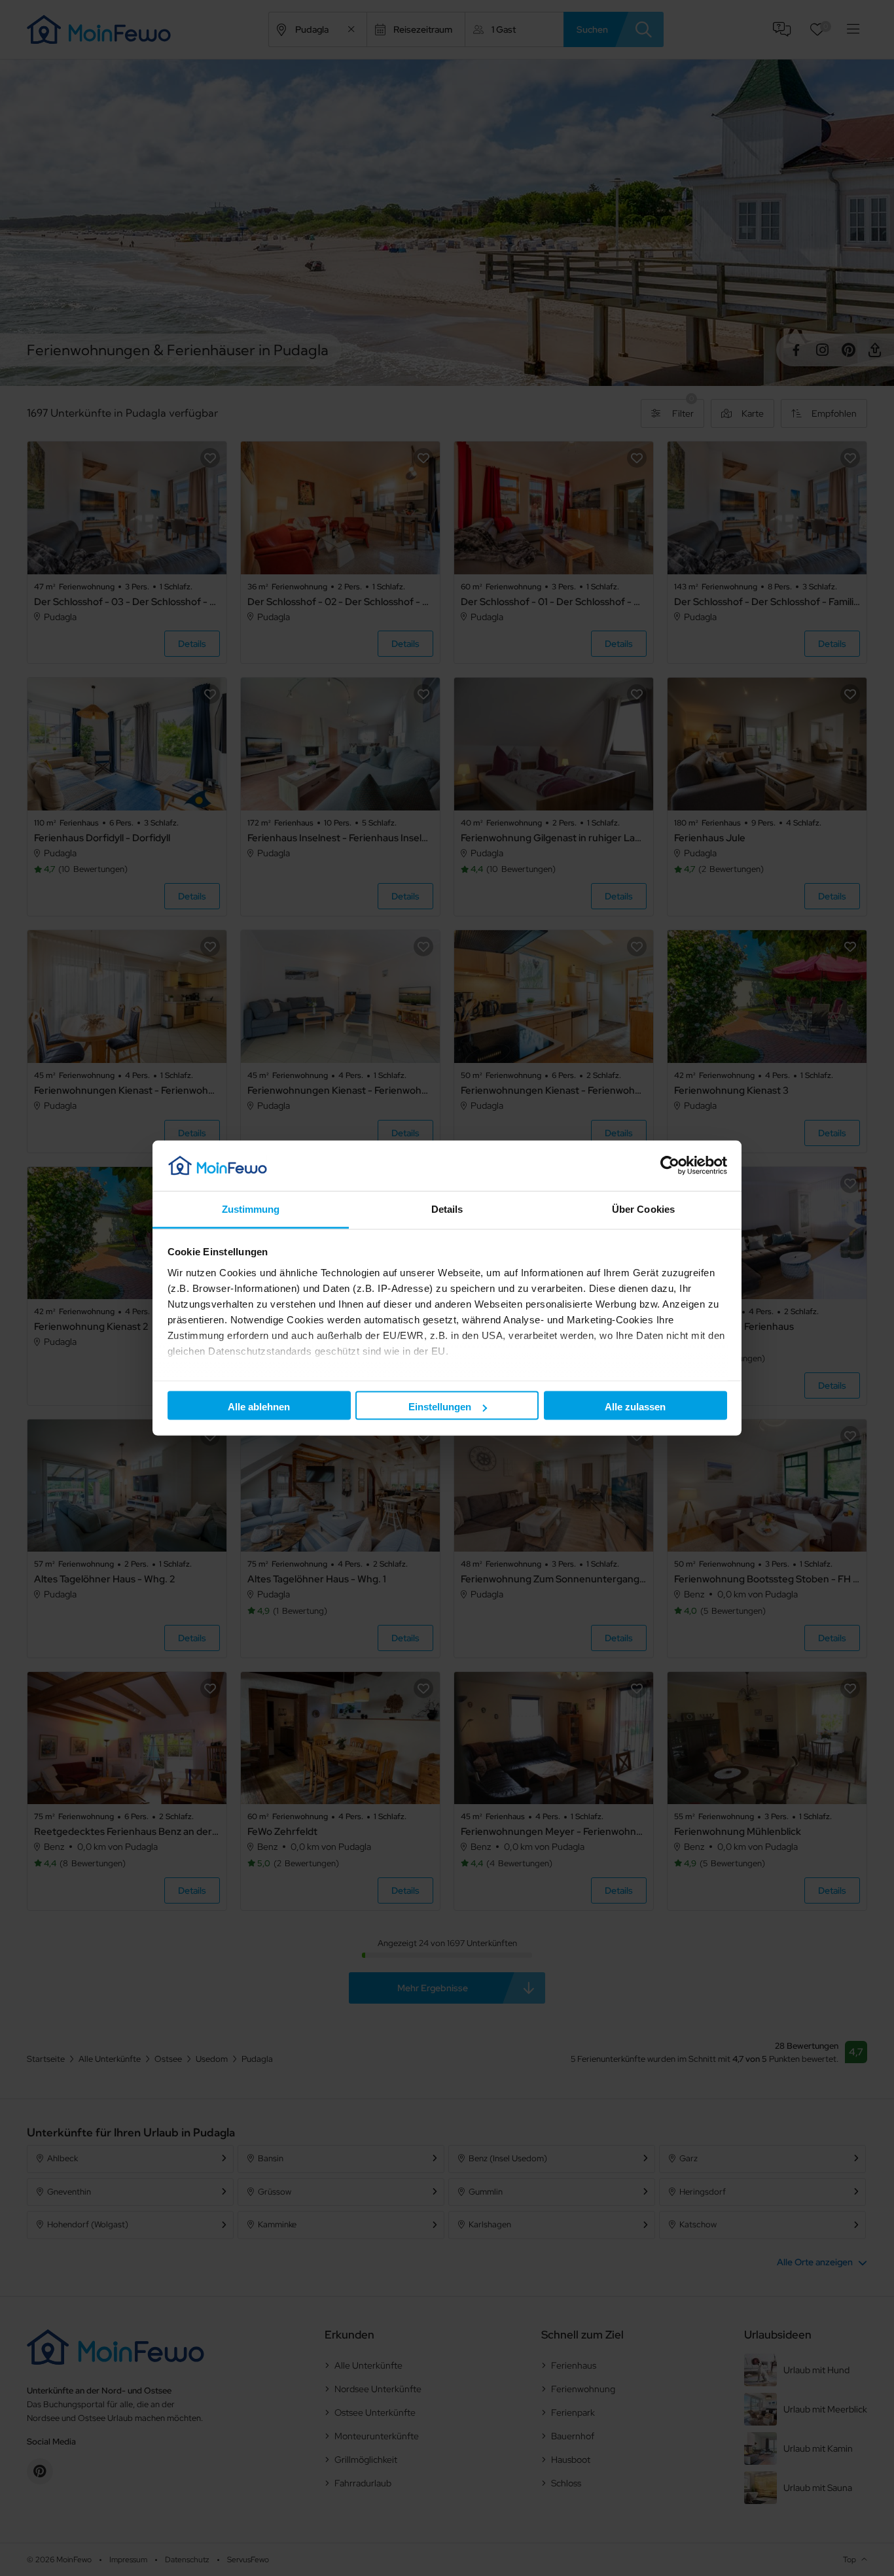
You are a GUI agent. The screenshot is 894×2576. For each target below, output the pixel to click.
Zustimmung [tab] (251, 1209)
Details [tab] (447, 1209)
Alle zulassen (635, 1407)
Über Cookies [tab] (643, 1209)
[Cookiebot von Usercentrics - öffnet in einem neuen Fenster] (670, 1166)
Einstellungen (440, 1407)
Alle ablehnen (259, 1407)
